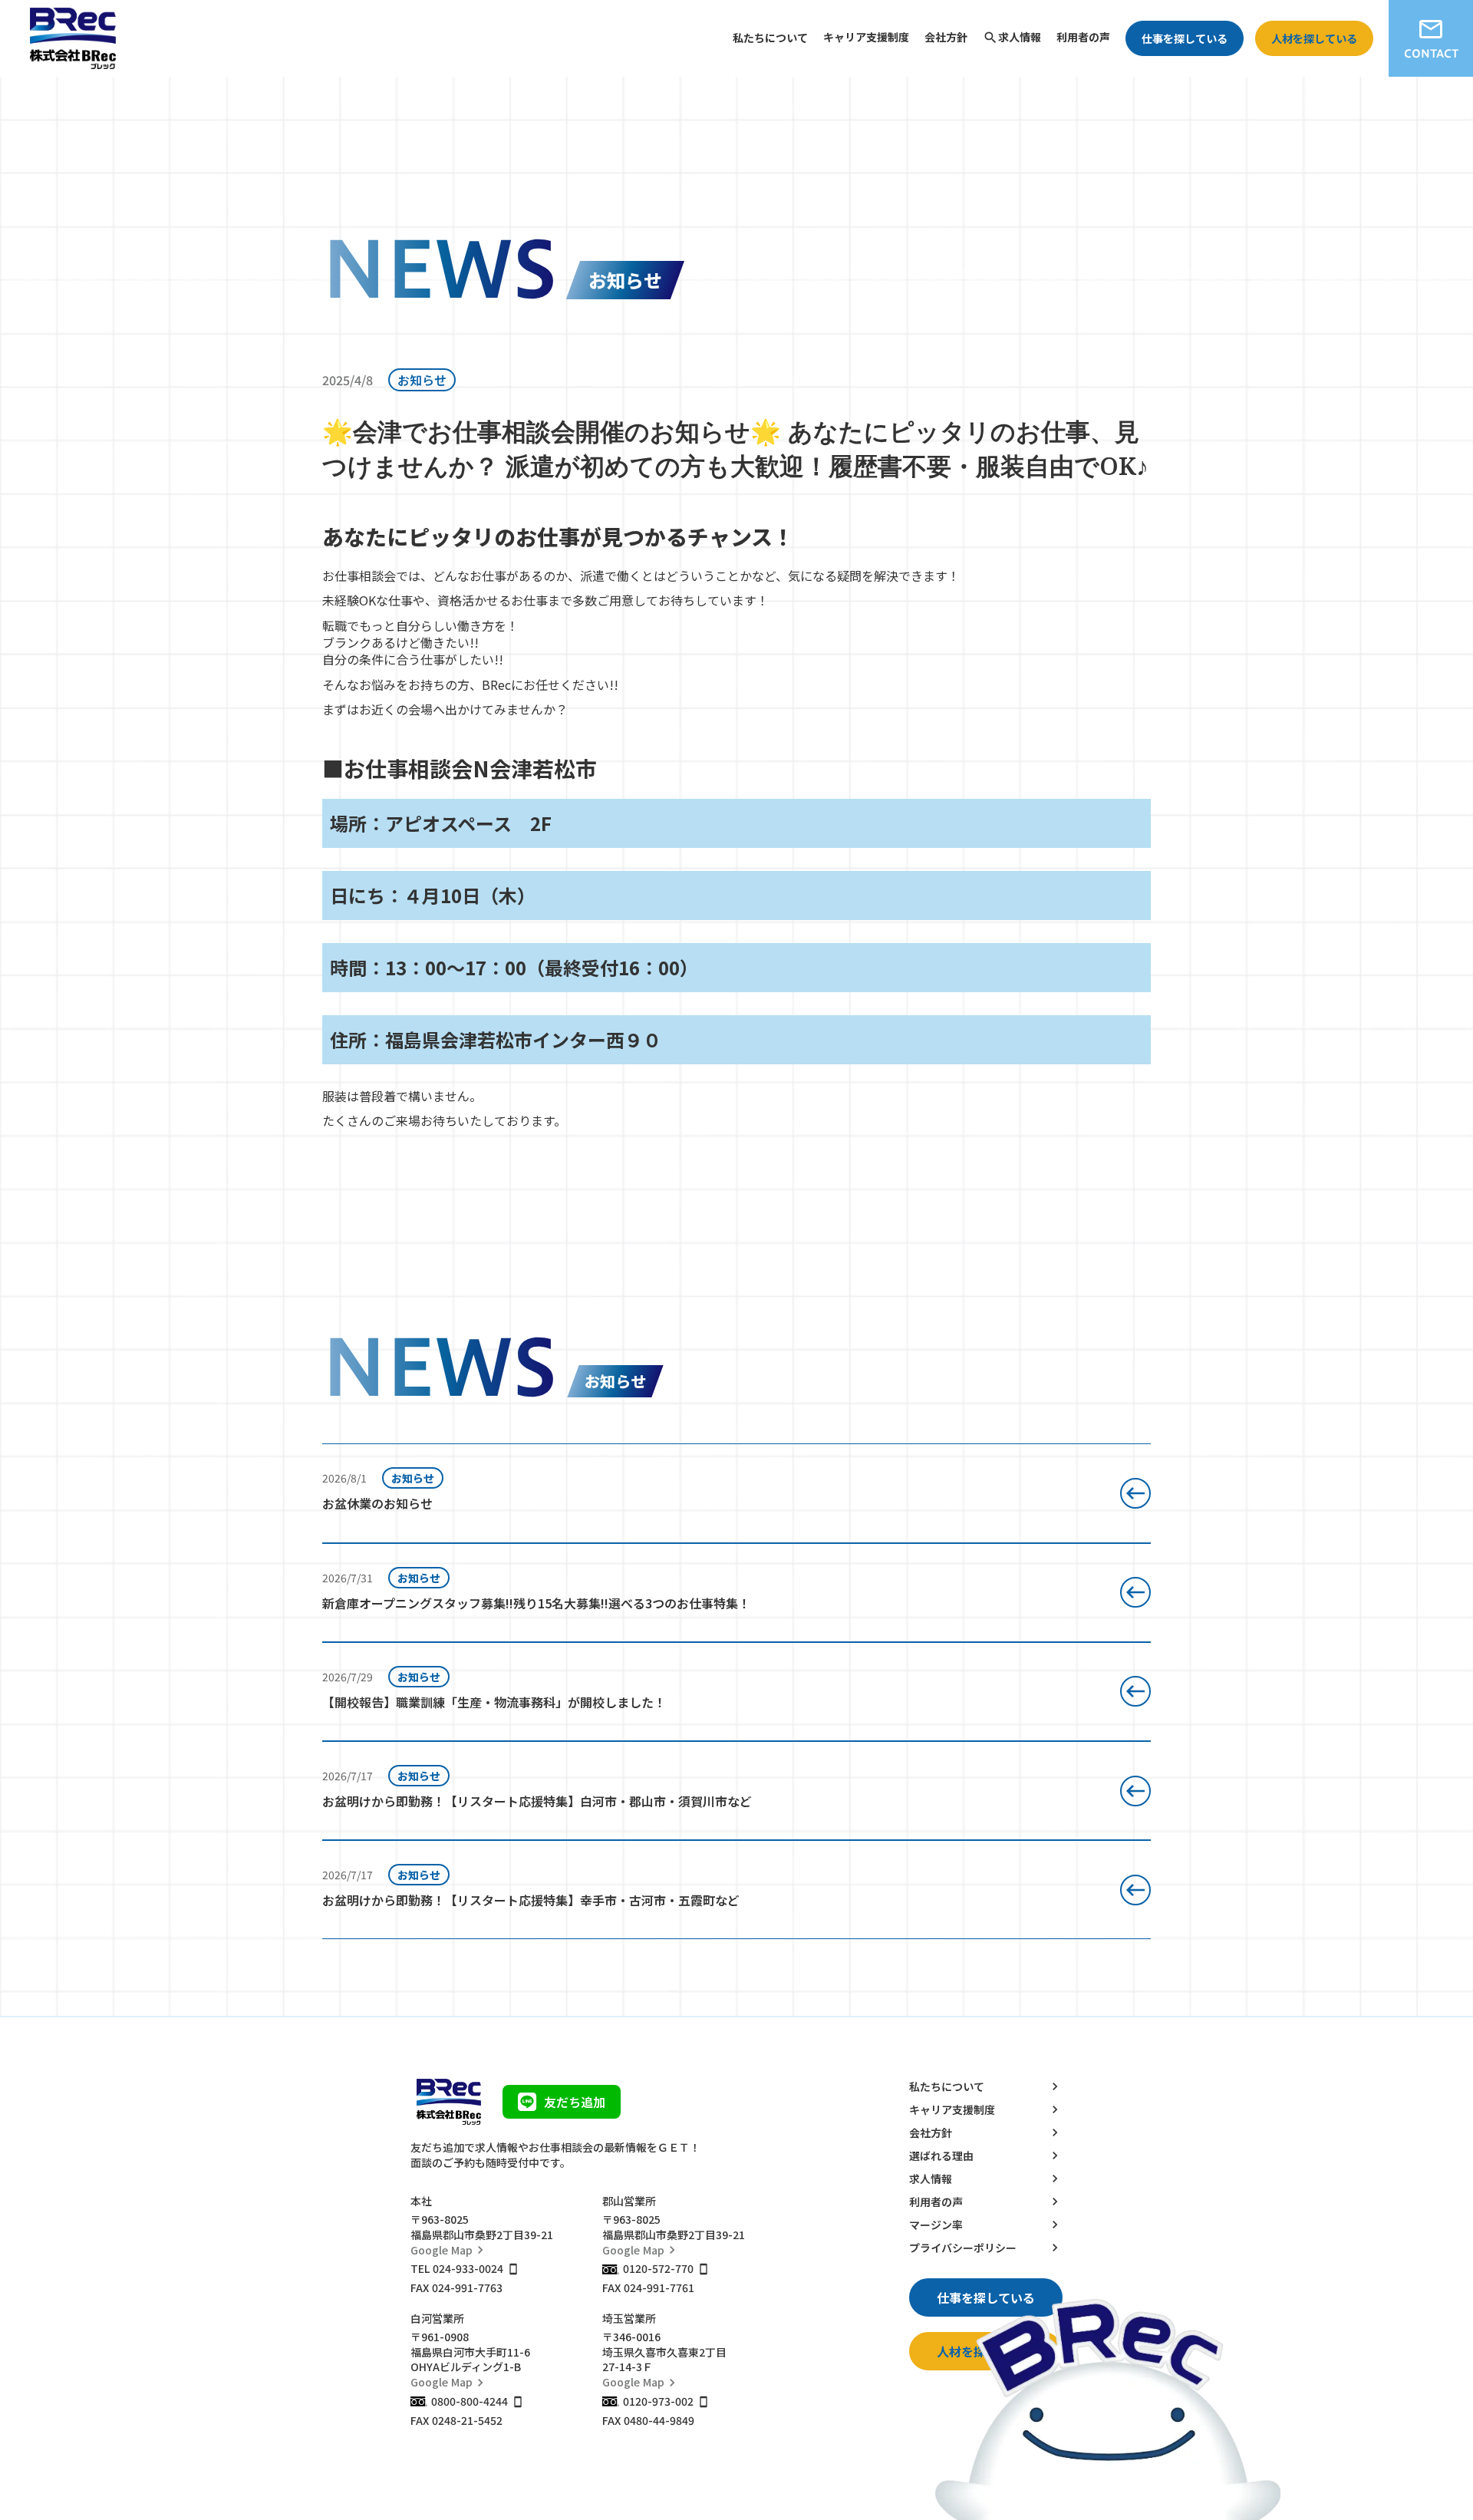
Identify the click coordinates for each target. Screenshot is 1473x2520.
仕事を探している (1185, 38)
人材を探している (1314, 38)
